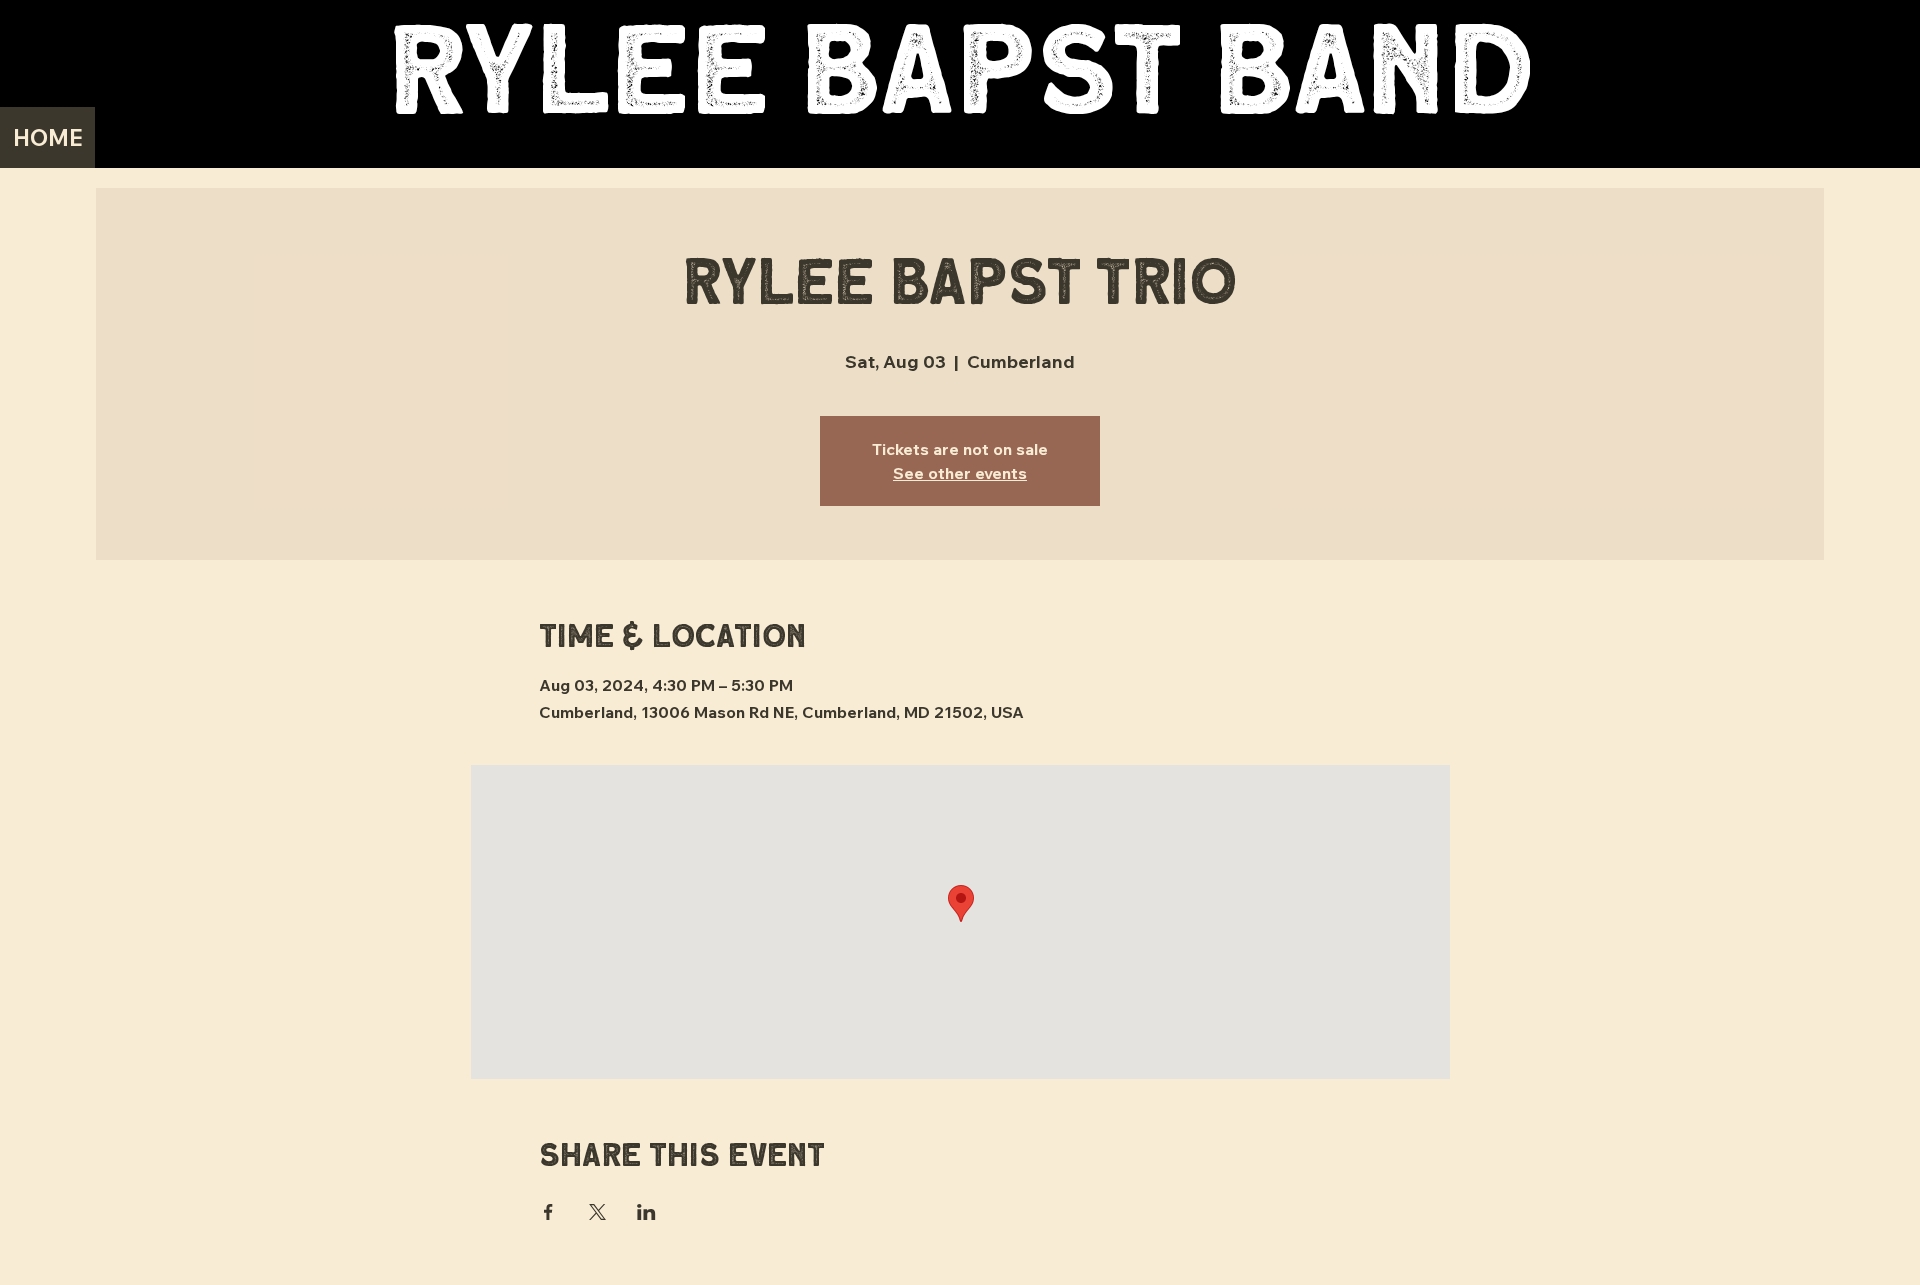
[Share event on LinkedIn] (646, 1212)
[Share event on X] (597, 1212)
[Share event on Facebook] (548, 1212)
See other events (960, 473)
